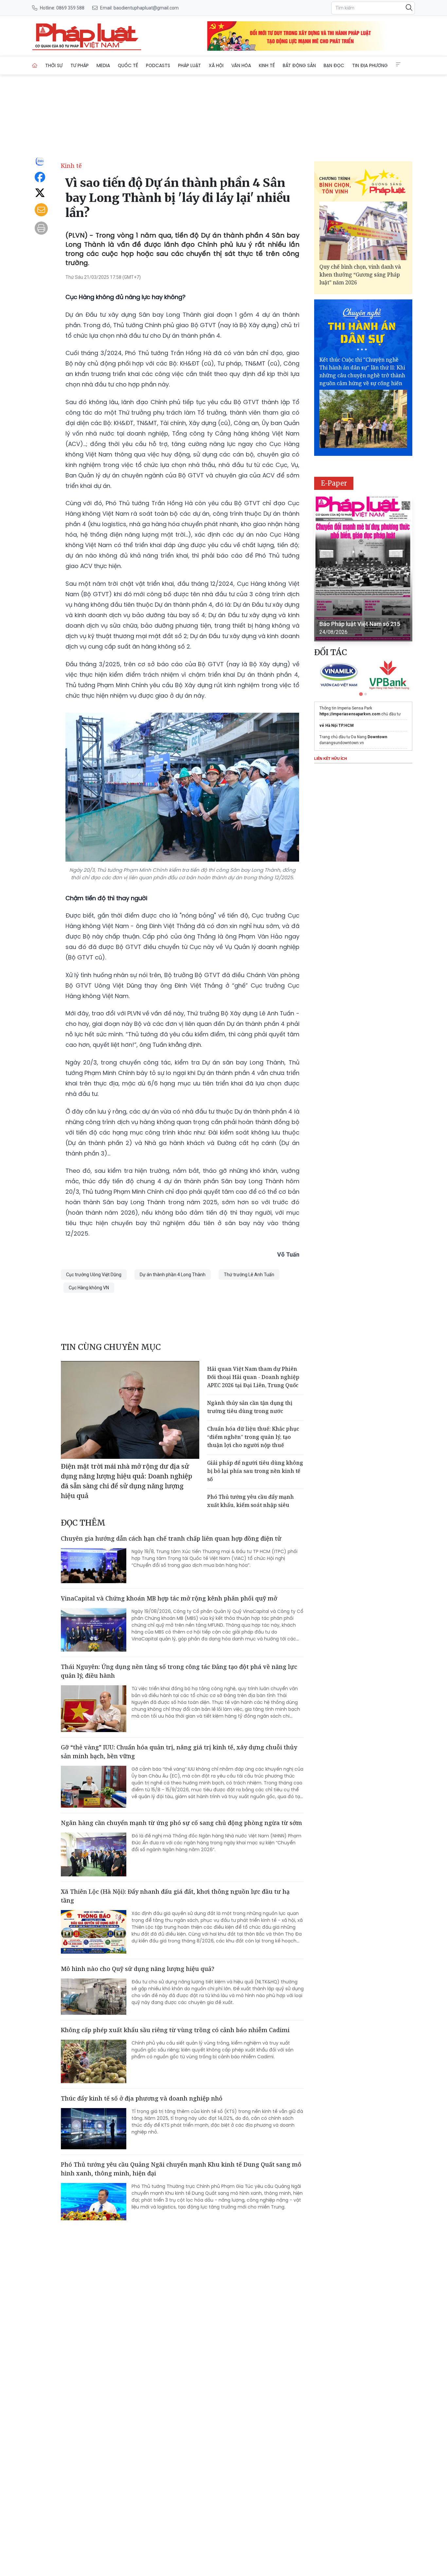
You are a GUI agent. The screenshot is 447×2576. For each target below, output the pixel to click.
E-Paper (334, 483)
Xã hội (216, 65)
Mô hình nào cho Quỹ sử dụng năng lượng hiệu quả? (138, 1969)
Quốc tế (128, 65)
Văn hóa (241, 65)
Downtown (377, 737)
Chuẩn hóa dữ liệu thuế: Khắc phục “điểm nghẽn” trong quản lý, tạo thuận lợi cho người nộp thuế (253, 1437)
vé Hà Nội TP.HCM (337, 725)
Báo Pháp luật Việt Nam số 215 (360, 624)
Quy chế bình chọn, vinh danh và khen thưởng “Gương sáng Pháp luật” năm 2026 (360, 275)
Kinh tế (267, 65)
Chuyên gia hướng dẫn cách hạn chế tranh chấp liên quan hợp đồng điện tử (171, 1538)
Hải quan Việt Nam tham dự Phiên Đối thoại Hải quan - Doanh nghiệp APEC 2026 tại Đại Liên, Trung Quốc (253, 1377)
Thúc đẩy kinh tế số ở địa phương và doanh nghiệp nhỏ (142, 2098)
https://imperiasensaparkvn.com (350, 714)
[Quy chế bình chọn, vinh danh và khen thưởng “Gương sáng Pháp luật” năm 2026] (363, 231)
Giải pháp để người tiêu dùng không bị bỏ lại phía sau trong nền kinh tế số (255, 1471)
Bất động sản (299, 65)
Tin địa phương (370, 65)
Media (103, 65)
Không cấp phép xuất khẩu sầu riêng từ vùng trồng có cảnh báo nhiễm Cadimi (175, 2030)
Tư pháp (80, 65)
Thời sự (54, 65)
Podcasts (158, 65)
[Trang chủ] (35, 65)
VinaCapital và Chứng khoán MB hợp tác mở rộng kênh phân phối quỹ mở (169, 1598)
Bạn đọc (334, 65)
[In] (41, 228)
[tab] (361, 694)
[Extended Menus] (398, 64)
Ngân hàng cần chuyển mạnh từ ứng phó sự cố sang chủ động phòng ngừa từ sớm (181, 1823)
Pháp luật (189, 65)
